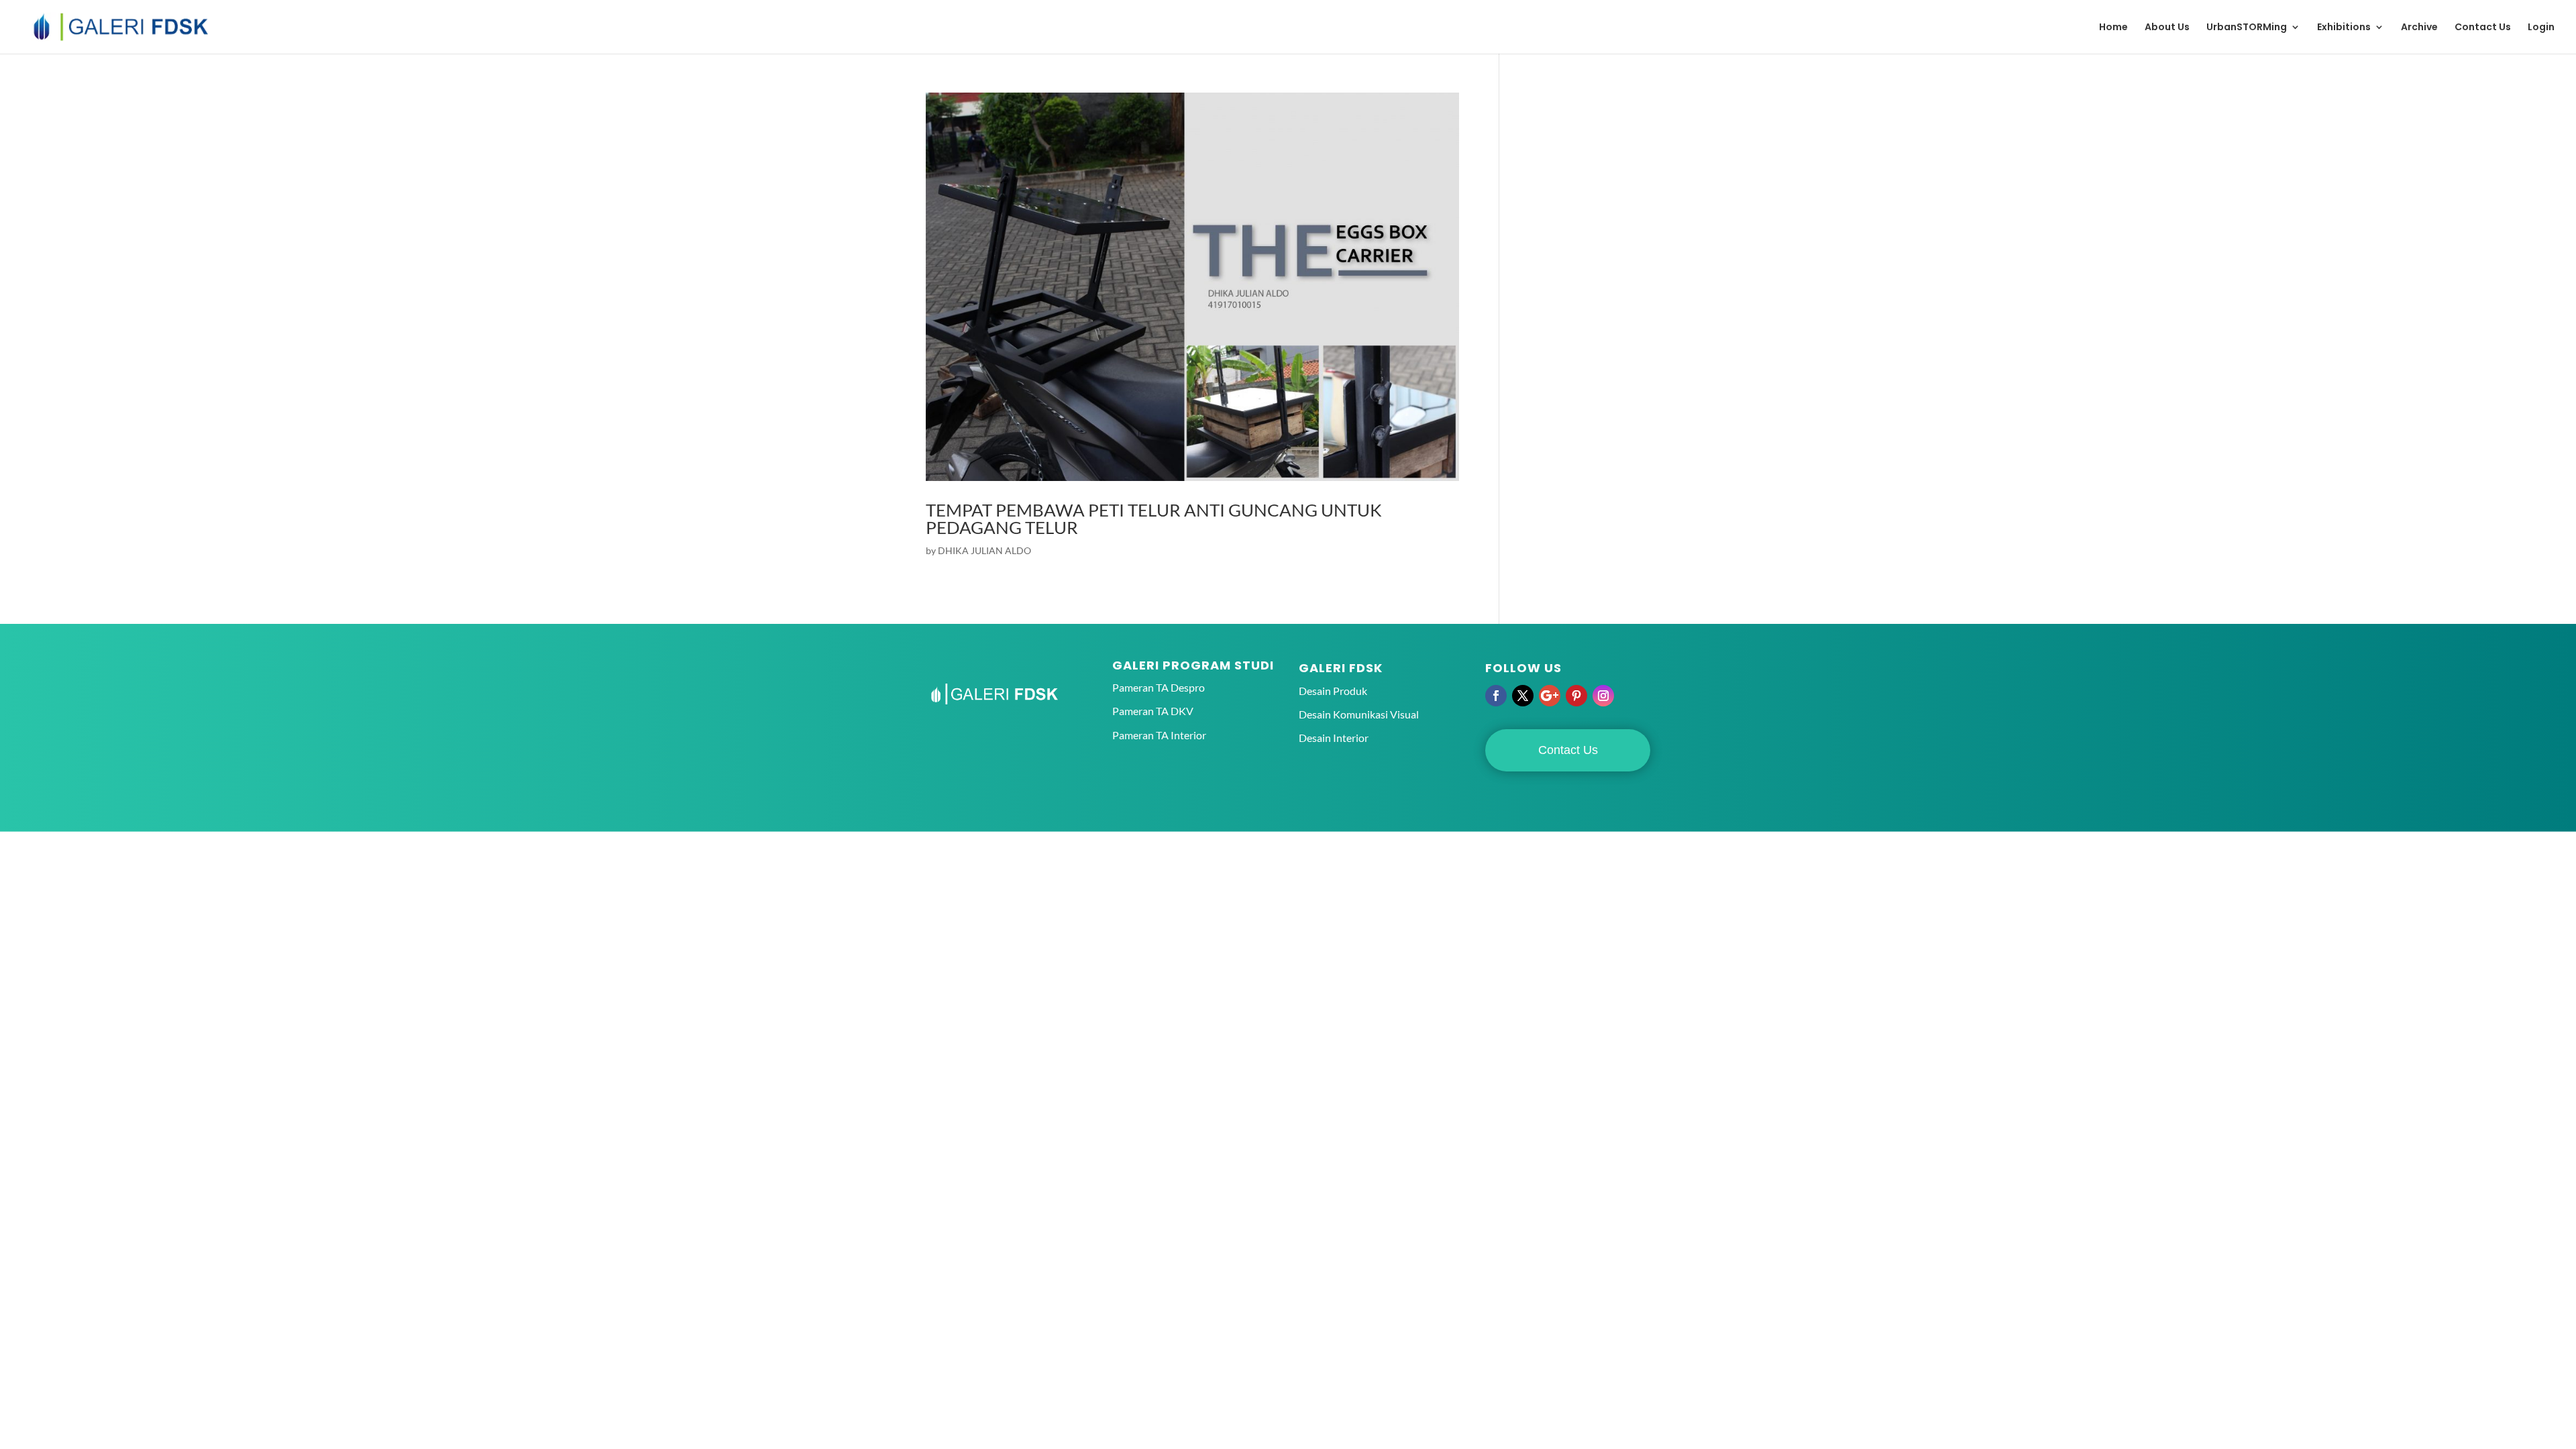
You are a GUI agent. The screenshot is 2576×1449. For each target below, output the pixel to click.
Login (2541, 28)
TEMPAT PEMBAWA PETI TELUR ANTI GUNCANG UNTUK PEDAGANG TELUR (1154, 519)
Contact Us (2483, 28)
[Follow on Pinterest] (1576, 696)
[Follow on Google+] (1550, 696)
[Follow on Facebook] (1496, 696)
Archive (2419, 28)
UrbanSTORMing (2247, 28)
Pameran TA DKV (1153, 711)
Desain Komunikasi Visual (1359, 714)
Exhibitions (2344, 28)
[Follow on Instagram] (1603, 696)
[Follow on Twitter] (1523, 696)
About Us (2167, 28)
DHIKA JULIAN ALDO (984, 550)
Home (2113, 28)
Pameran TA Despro (1159, 687)
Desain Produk (1333, 691)
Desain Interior (1334, 738)
